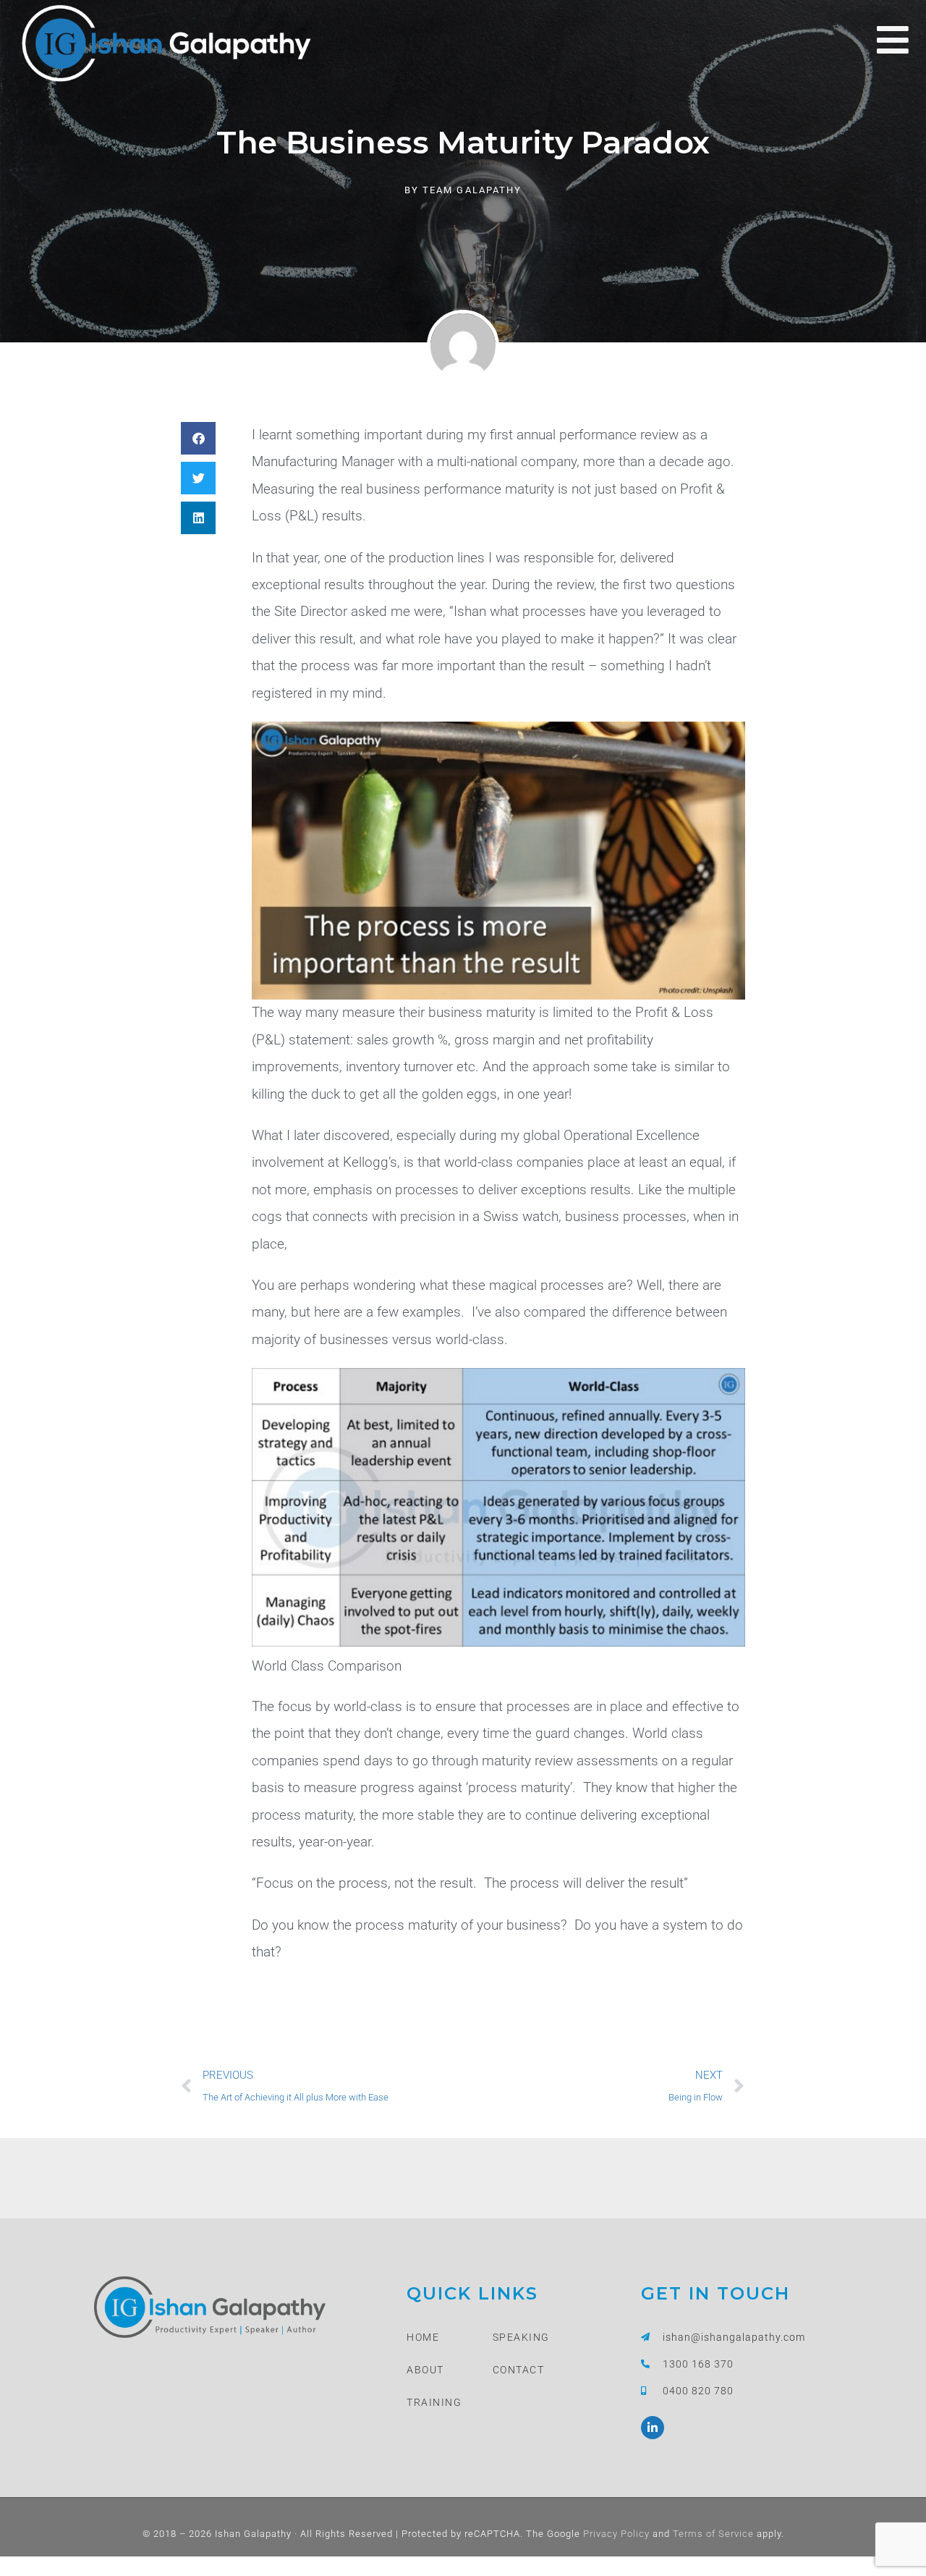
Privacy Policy (615, 2534)
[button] (198, 438)
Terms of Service (712, 2534)
